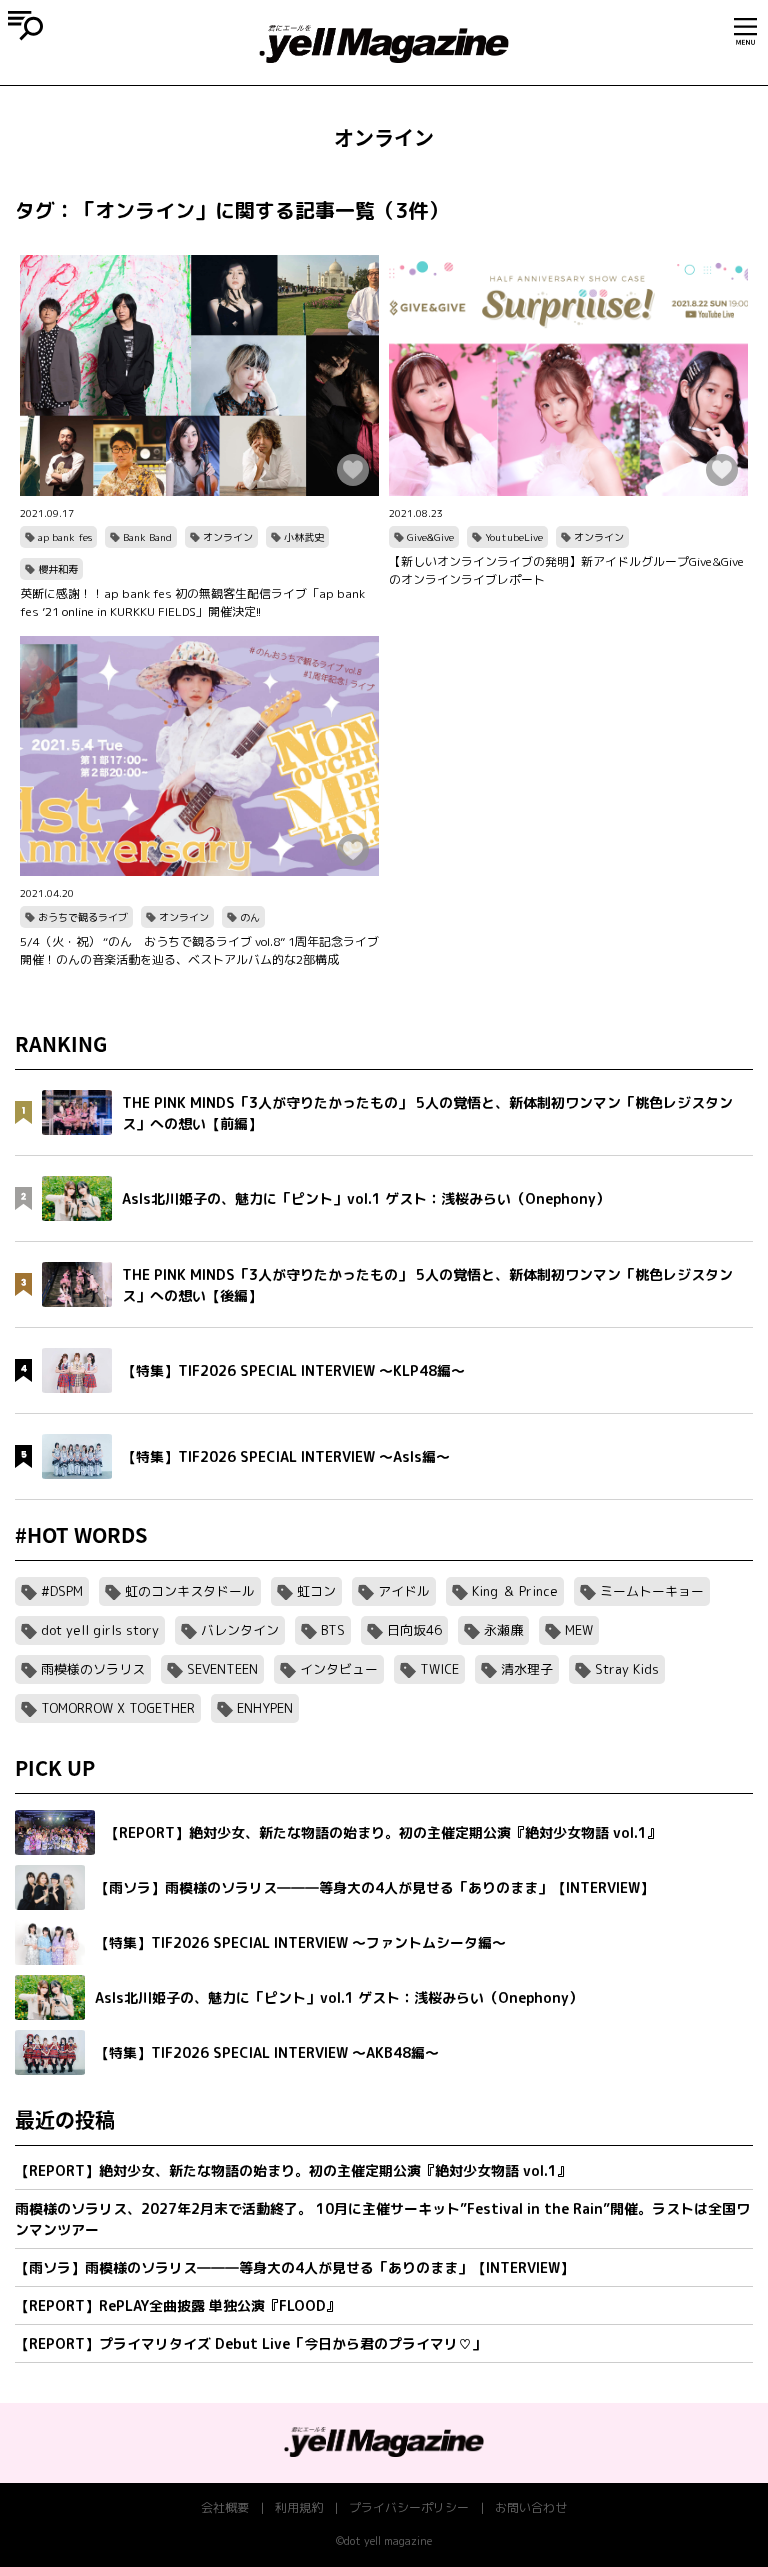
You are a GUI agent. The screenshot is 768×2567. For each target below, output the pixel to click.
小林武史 (304, 537)
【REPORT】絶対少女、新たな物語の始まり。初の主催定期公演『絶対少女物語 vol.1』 (293, 2170)
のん (250, 917)
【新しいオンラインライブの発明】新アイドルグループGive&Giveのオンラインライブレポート (566, 570)
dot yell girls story (100, 1630)
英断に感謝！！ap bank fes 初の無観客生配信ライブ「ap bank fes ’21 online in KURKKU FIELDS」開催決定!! (192, 602)
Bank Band (147, 537)
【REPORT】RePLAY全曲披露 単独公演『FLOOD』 (177, 2305)
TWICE (439, 1669)
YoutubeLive (514, 537)
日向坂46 (414, 1630)
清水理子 (527, 1669)
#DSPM (62, 1591)
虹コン (316, 1591)
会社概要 (225, 2507)
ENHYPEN (265, 1708)
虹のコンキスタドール (190, 1591)
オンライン (228, 537)
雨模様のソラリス (93, 1669)
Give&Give (430, 537)
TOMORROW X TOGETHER (118, 1708)
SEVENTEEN (222, 1669)
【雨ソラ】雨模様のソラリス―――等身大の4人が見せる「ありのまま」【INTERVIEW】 (294, 2267)
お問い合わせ (531, 2507)
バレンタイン (240, 1630)
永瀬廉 (503, 1630)
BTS (333, 1630)
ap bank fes (65, 537)
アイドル (404, 1591)
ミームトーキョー (652, 1591)
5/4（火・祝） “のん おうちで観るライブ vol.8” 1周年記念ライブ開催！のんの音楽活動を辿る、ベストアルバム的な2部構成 (199, 950)
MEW (579, 1630)
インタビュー (339, 1669)
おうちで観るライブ (83, 917)
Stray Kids (627, 1669)
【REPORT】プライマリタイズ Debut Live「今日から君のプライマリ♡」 (250, 2343)
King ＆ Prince (515, 1591)
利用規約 (299, 2507)
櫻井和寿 (58, 569)
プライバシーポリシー (409, 2507)
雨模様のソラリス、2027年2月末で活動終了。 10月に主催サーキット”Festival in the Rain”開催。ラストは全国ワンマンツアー (382, 2219)
